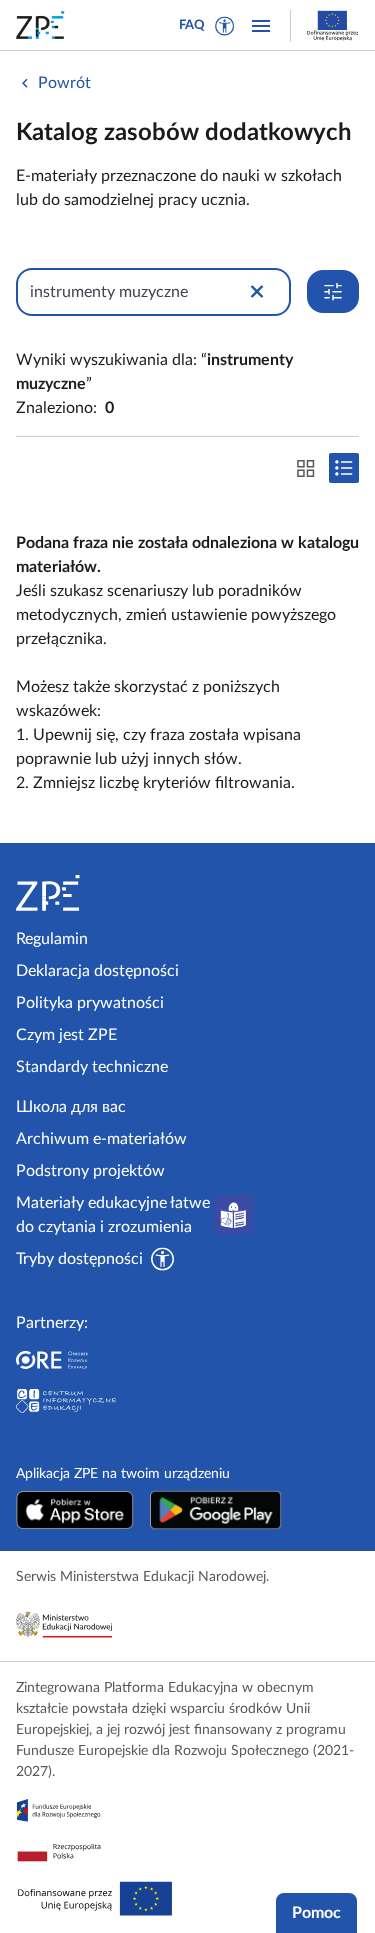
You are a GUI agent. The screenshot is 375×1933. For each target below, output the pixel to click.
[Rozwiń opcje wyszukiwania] (333, 291)
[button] (225, 26)
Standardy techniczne (92, 1067)
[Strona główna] (98, 893)
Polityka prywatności (90, 1003)
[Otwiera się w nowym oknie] (75, 1510)
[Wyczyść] (257, 292)
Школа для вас (71, 1107)
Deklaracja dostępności (97, 971)
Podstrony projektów (90, 1171)
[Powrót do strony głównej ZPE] (44, 25)
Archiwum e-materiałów (101, 1139)
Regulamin (52, 939)
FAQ (192, 25)
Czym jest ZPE (66, 1035)
